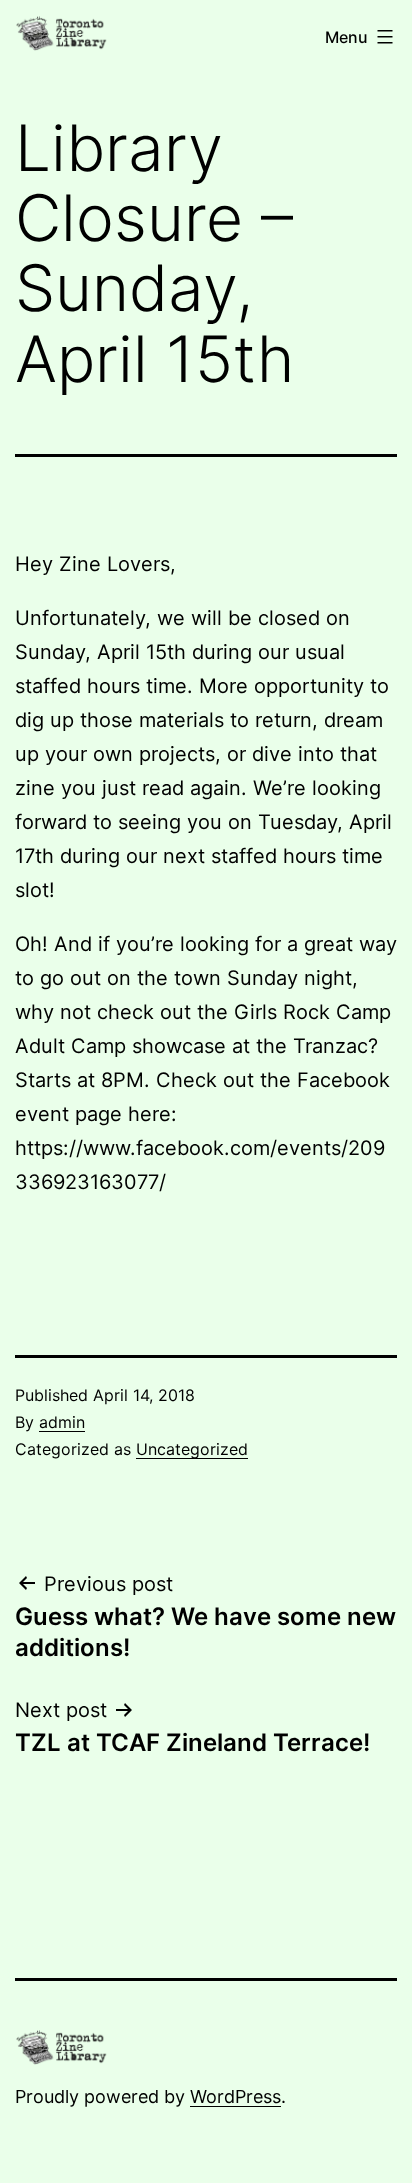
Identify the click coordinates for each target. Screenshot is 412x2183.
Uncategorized (192, 1449)
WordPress (235, 2096)
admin (62, 1422)
